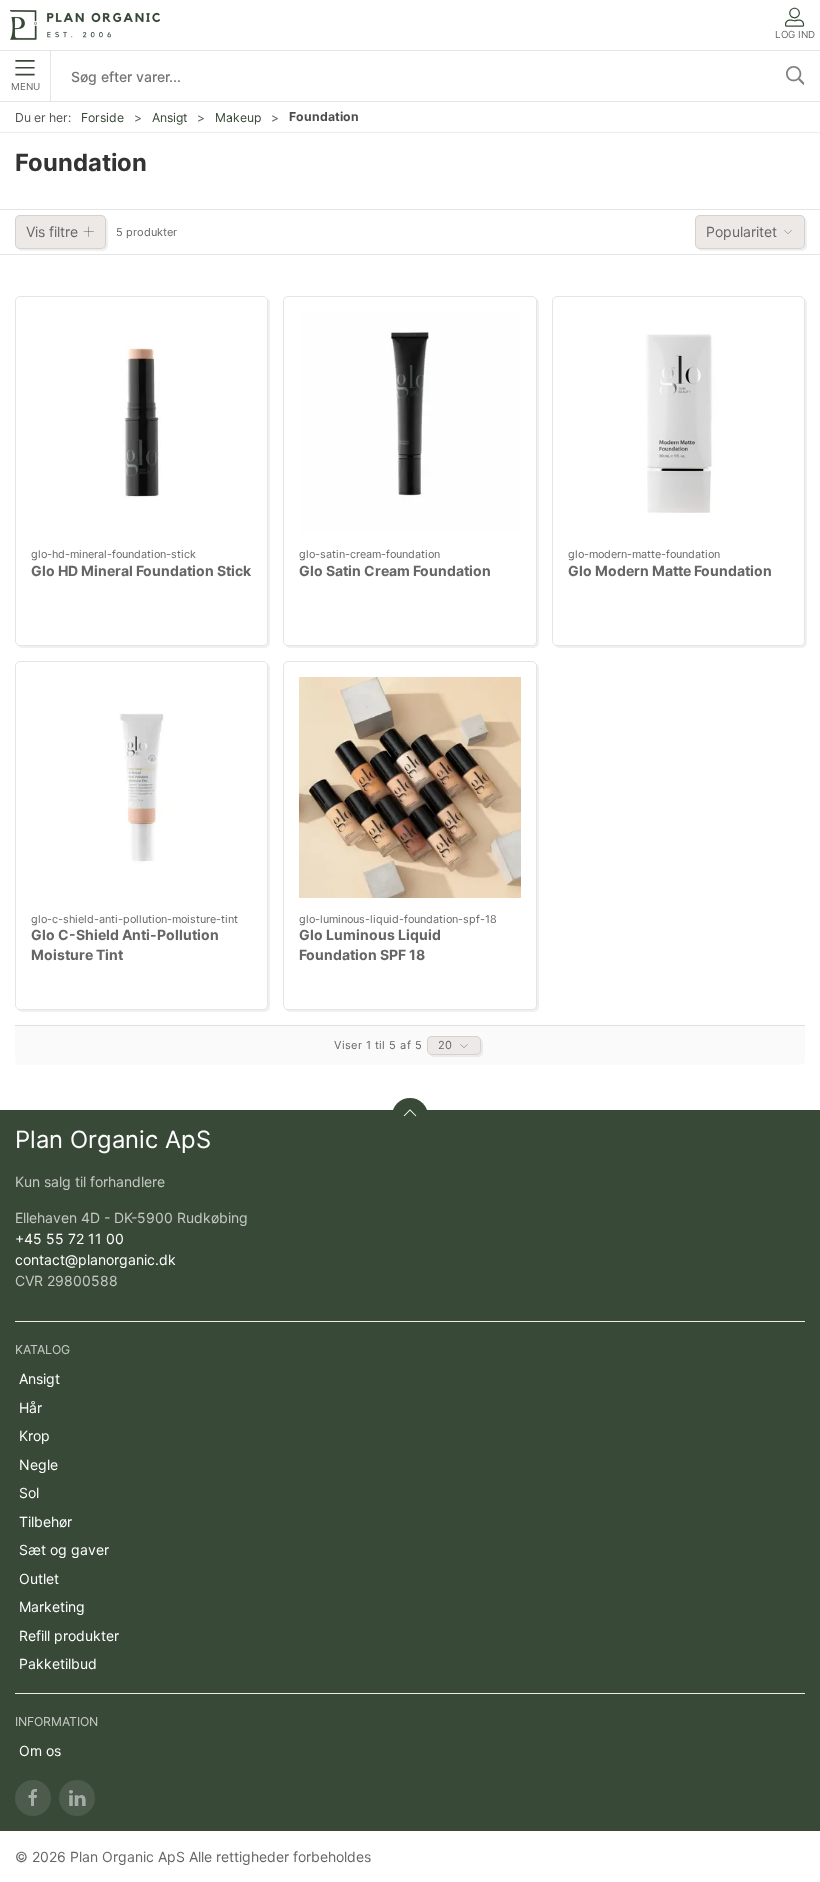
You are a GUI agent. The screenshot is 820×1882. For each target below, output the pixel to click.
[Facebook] (33, 1798)
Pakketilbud (58, 1663)
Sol (29, 1492)
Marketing (52, 1606)
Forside (102, 117)
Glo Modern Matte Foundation (670, 570)
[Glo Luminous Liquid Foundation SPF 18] (409, 787)
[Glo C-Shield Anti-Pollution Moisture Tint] (141, 787)
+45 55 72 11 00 (69, 1238)
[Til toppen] (410, 1116)
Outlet (39, 1578)
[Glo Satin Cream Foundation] (409, 422)
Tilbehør (45, 1521)
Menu (25, 86)
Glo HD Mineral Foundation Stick (141, 570)
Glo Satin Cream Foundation (395, 570)
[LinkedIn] (77, 1798)
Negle (38, 1464)
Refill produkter (69, 1635)
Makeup (238, 117)
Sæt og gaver (64, 1549)
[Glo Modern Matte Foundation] (678, 422)
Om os (40, 1750)
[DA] (85, 25)
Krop (34, 1435)
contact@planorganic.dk (95, 1259)
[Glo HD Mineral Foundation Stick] (141, 422)
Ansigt (169, 117)
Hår (30, 1407)
